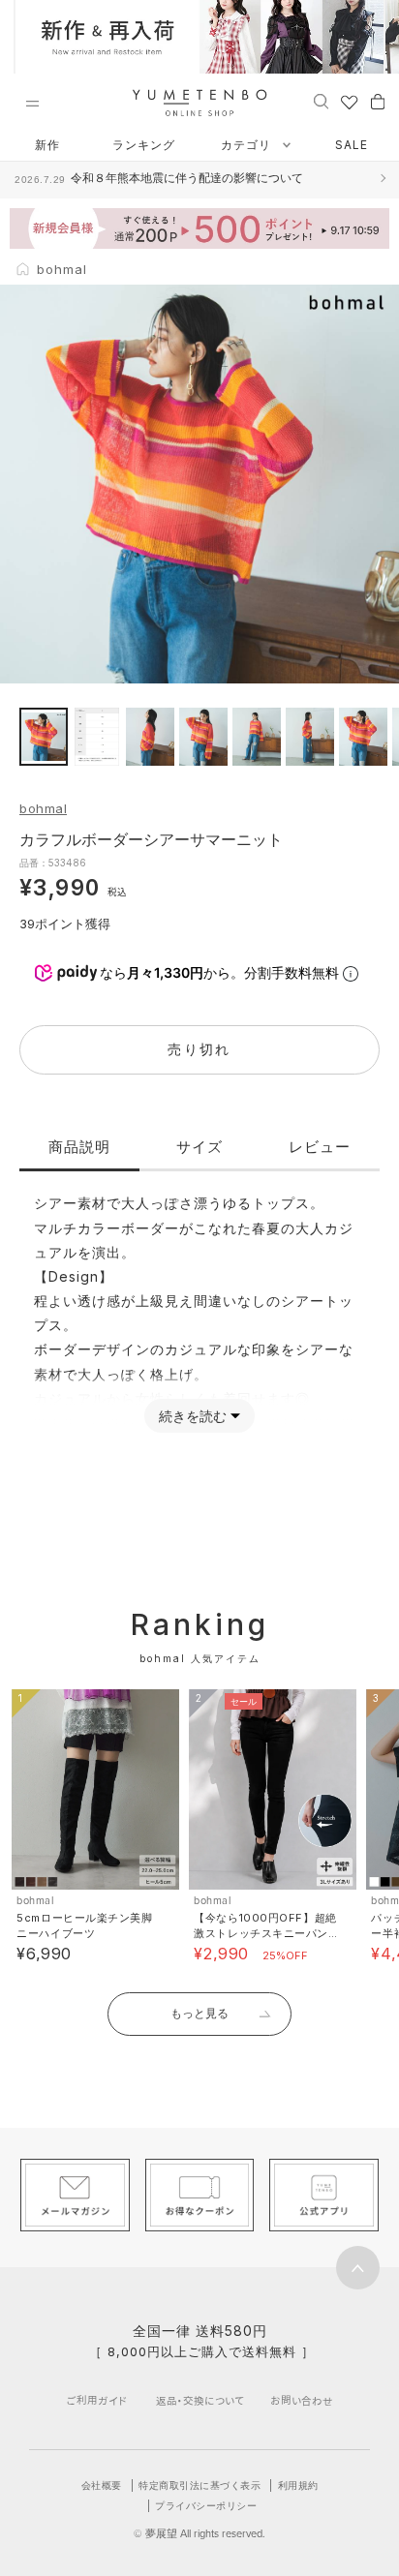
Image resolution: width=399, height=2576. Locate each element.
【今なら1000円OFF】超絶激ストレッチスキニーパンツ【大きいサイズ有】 (265, 1933)
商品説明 (79, 1147)
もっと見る (199, 2013)
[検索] (321, 101)
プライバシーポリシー (206, 2505)
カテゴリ (248, 145)
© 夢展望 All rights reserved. (199, 2533)
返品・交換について (200, 2400)
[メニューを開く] (32, 104)
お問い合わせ (302, 2400)
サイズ (199, 1147)
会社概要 (102, 2485)
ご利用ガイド (97, 2400)
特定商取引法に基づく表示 (199, 2485)
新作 (47, 145)
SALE (352, 145)
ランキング (144, 145)
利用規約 (298, 2485)
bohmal (43, 808)
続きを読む (193, 1416)
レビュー (320, 1147)
